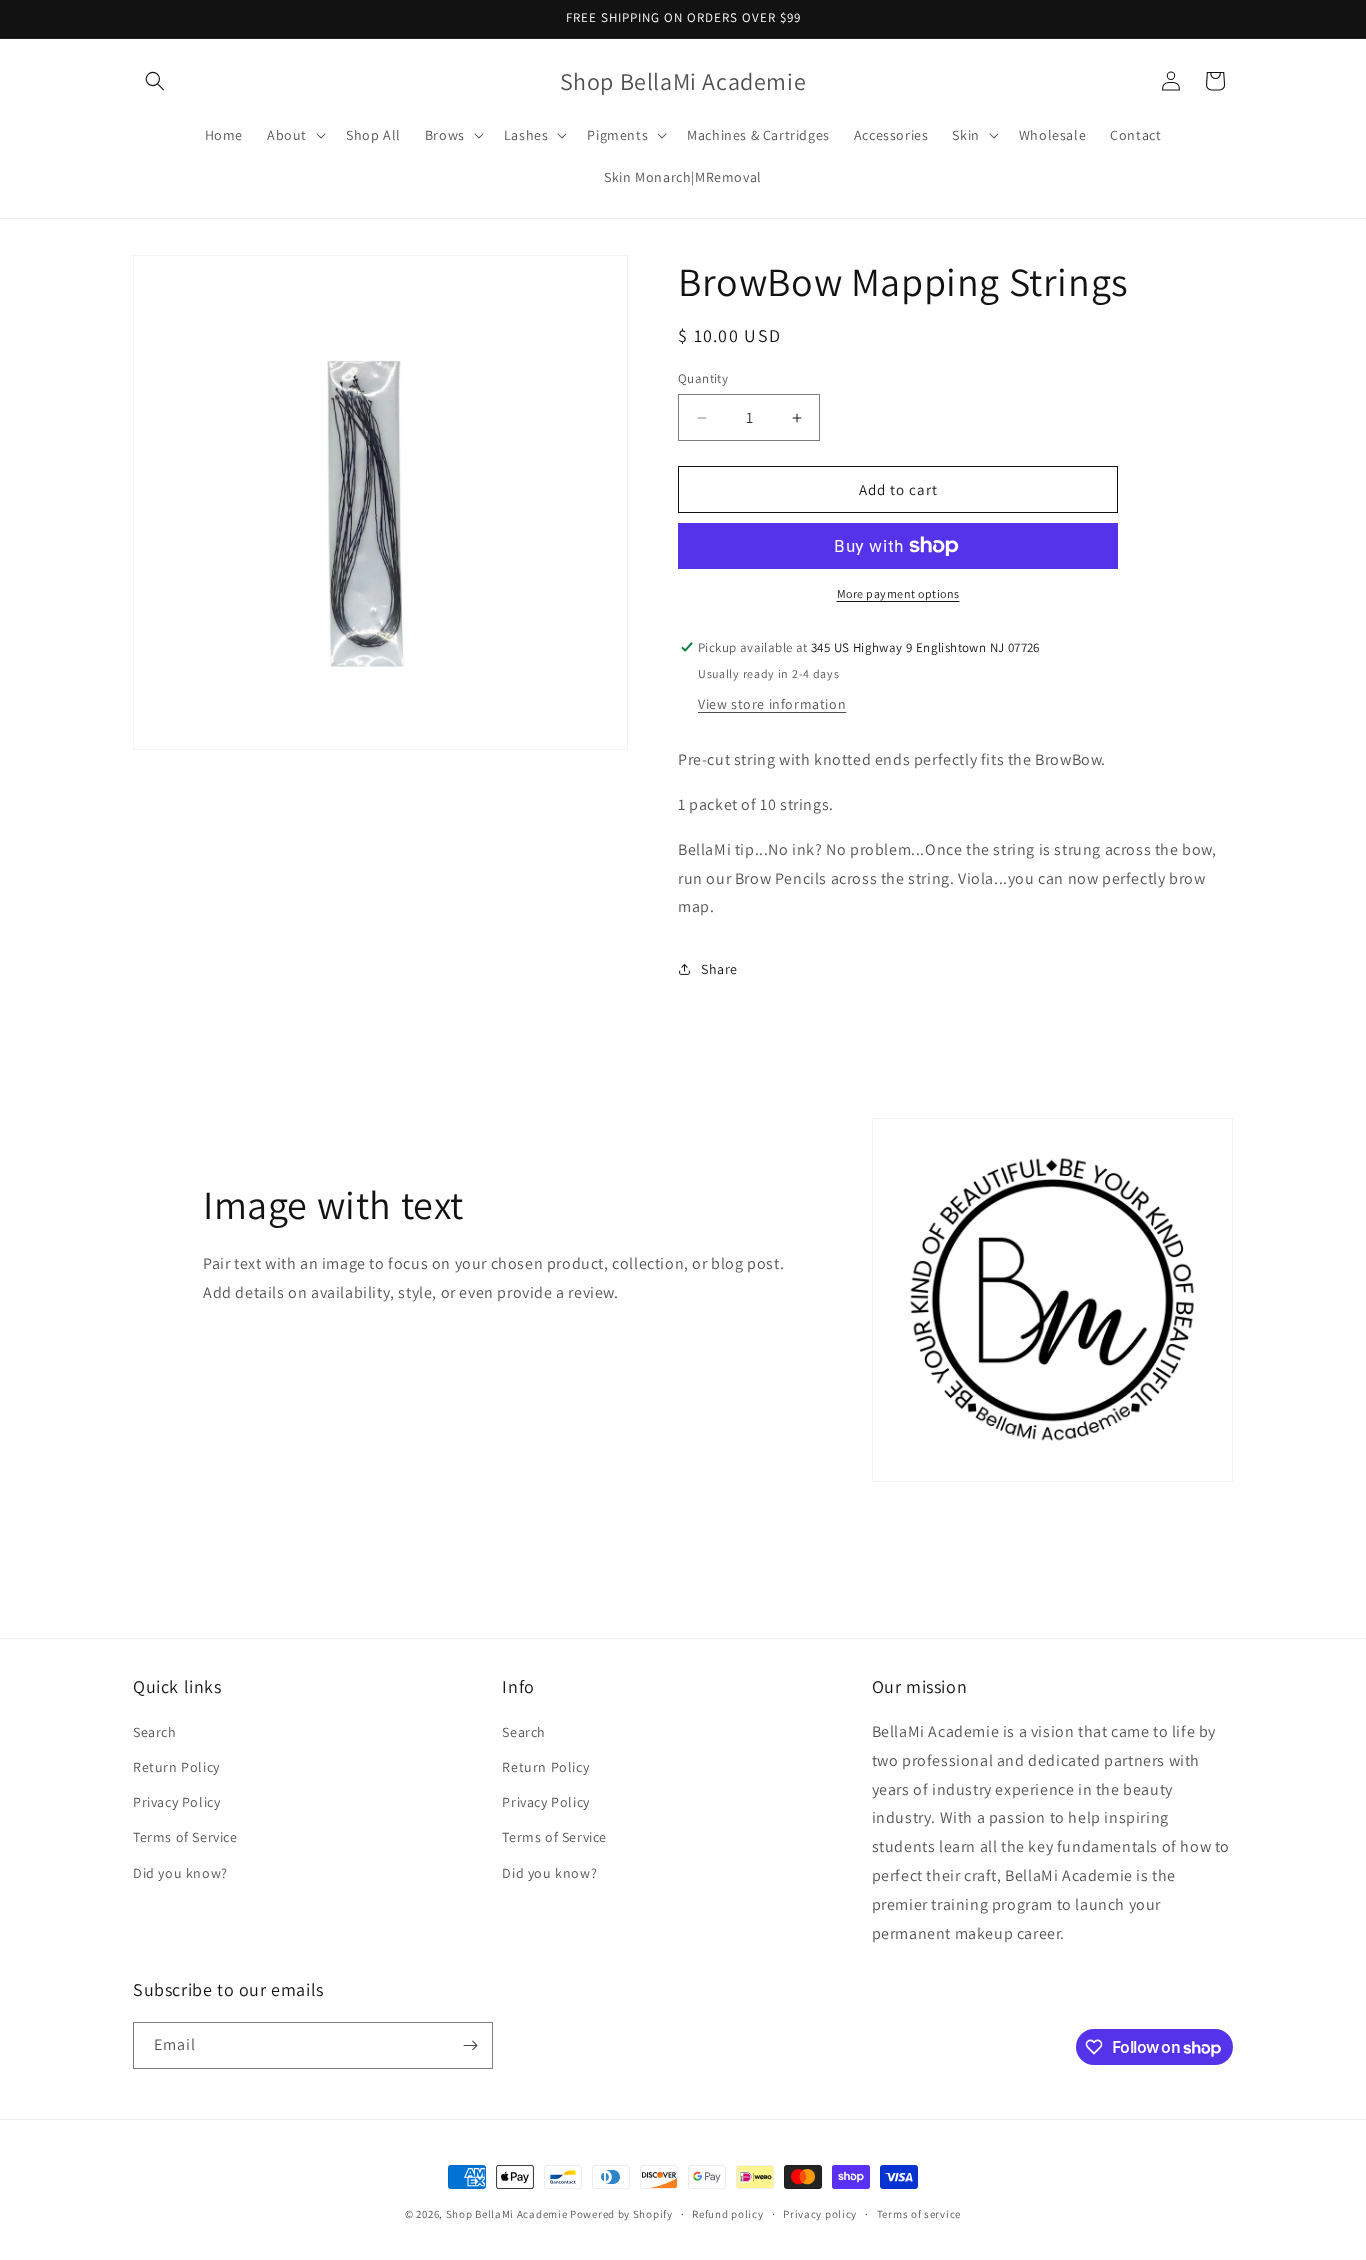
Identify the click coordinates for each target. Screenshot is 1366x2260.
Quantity (703, 378)
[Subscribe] (470, 2045)
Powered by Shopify (621, 2214)
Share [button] (719, 969)
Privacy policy (820, 2214)
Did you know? (180, 1873)
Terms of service (919, 2214)
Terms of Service (185, 1837)
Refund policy (727, 2214)
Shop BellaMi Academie (507, 2214)
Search (155, 1732)
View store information (772, 704)
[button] (155, 81)
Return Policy (176, 1767)
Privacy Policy (176, 1802)
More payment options (898, 593)
